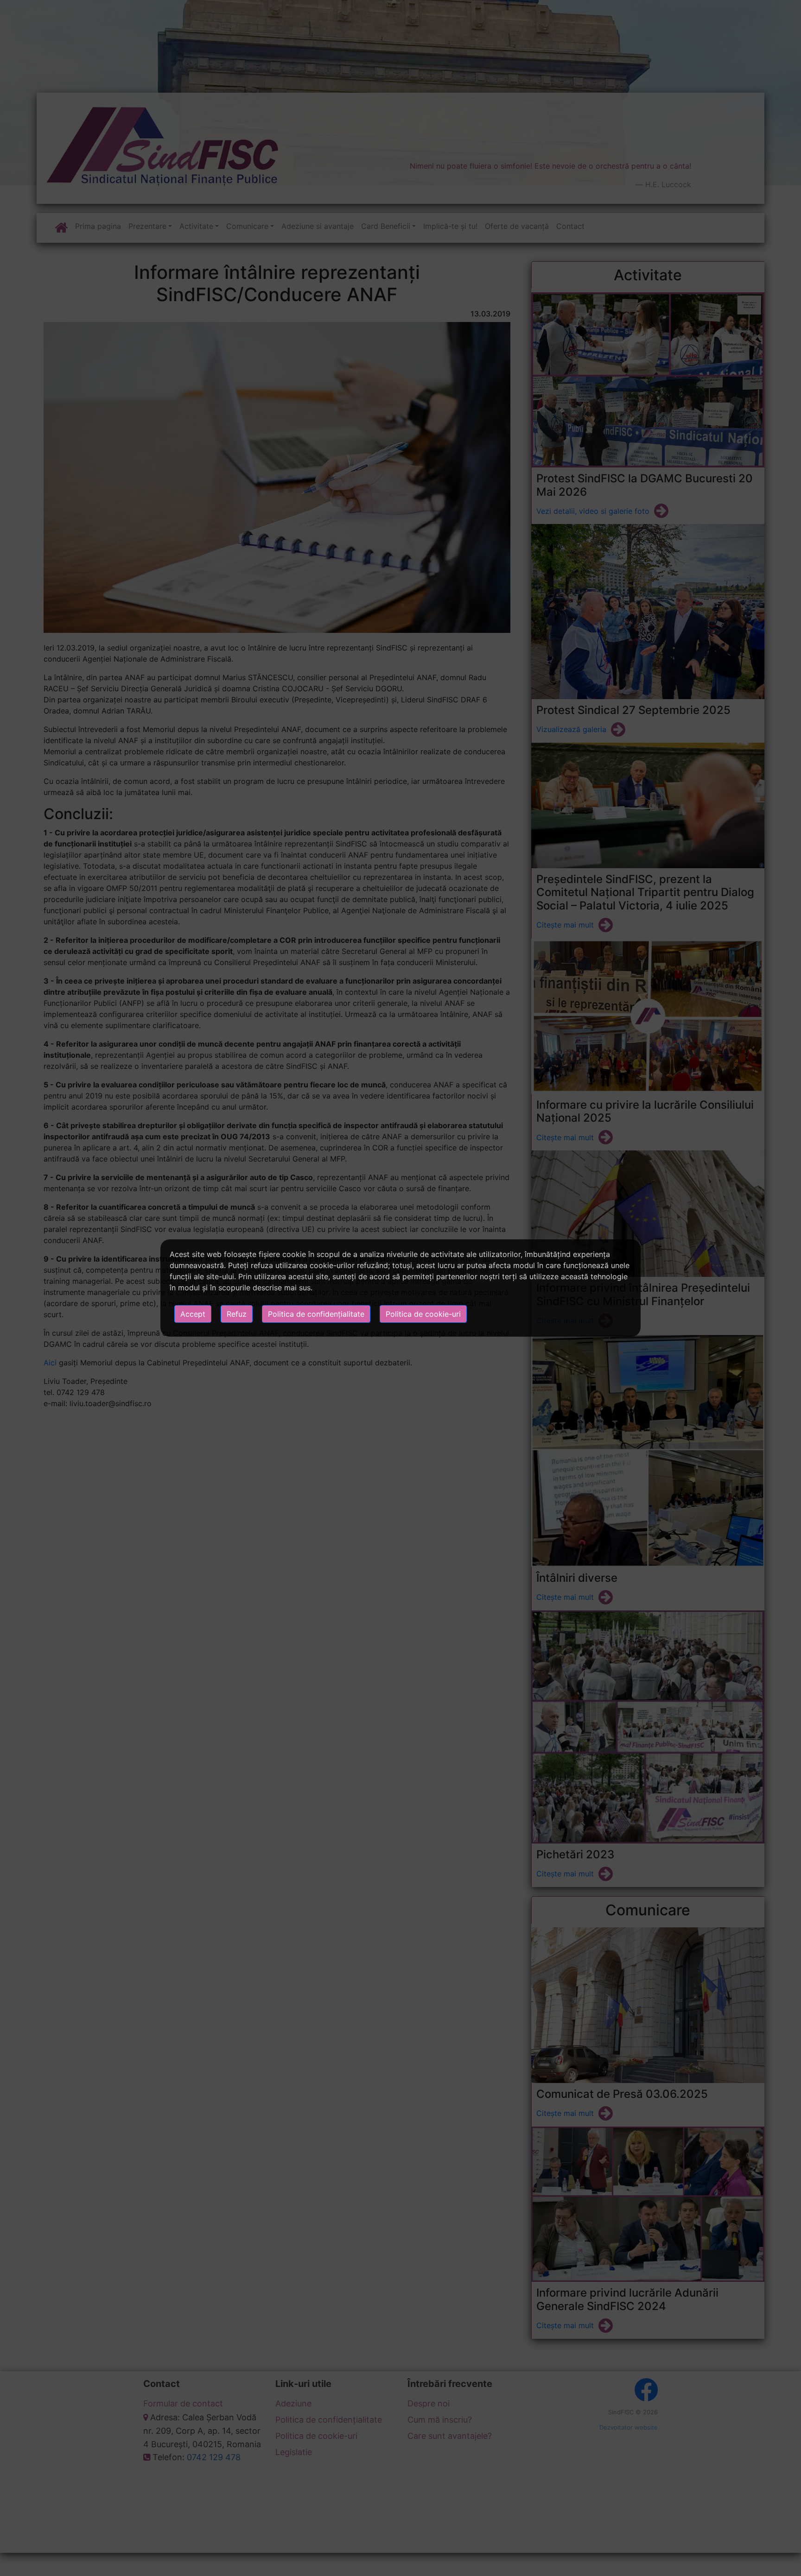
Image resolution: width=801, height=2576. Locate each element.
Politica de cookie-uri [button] (423, 1314)
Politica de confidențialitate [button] (316, 1314)
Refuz (237, 1314)
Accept (193, 1314)
